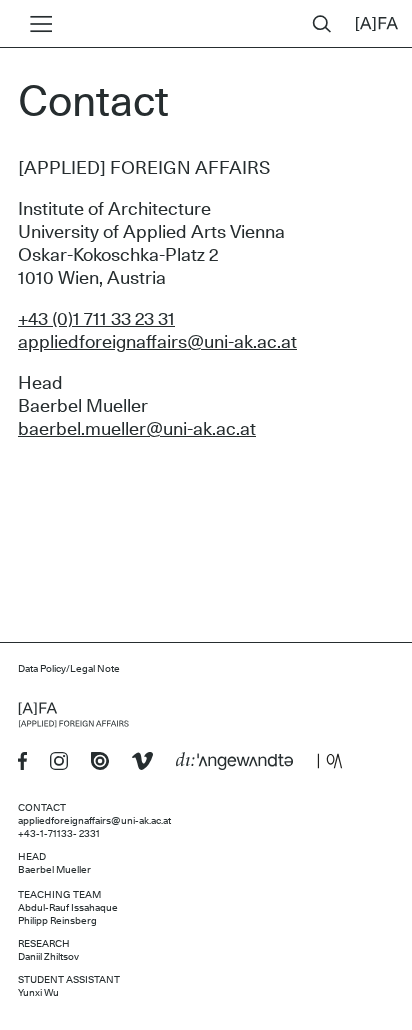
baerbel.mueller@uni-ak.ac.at (137, 430)
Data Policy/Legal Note (69, 669)
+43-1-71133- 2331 (59, 834)
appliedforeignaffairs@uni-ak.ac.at (157, 343)
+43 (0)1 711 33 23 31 (96, 320)
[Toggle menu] (37, 24)
